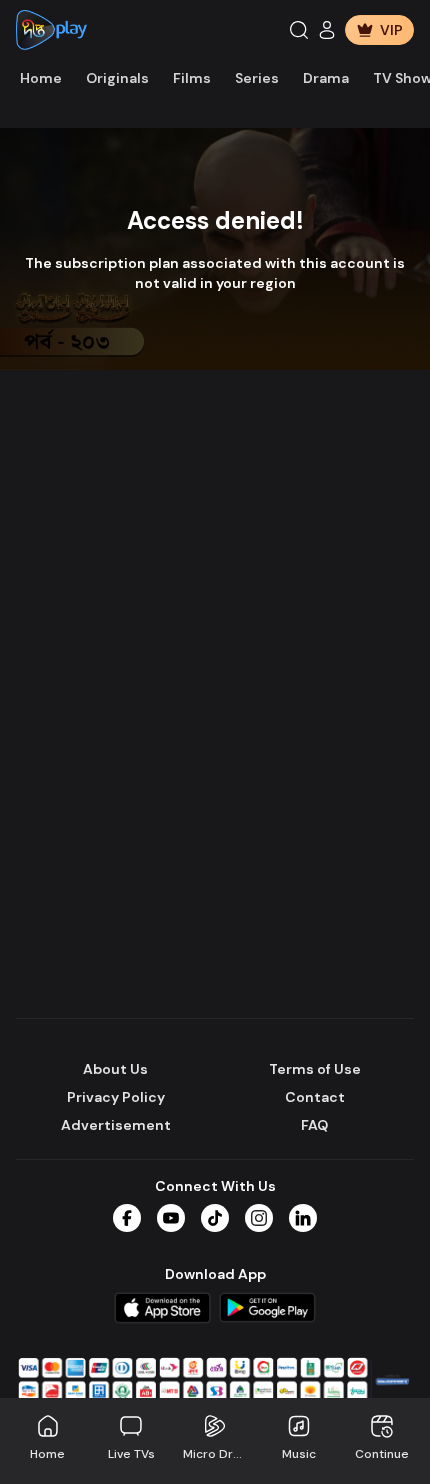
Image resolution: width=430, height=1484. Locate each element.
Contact (315, 1097)
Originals (117, 78)
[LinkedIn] (303, 1218)
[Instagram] (259, 1218)
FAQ (314, 1125)
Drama (326, 78)
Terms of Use (315, 1069)
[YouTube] (171, 1218)
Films (192, 78)
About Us (115, 1069)
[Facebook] (127, 1218)
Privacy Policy (116, 1097)
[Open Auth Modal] (327, 30)
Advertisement (116, 1125)
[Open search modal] (299, 30)
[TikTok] (215, 1218)
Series (257, 78)
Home (41, 78)
